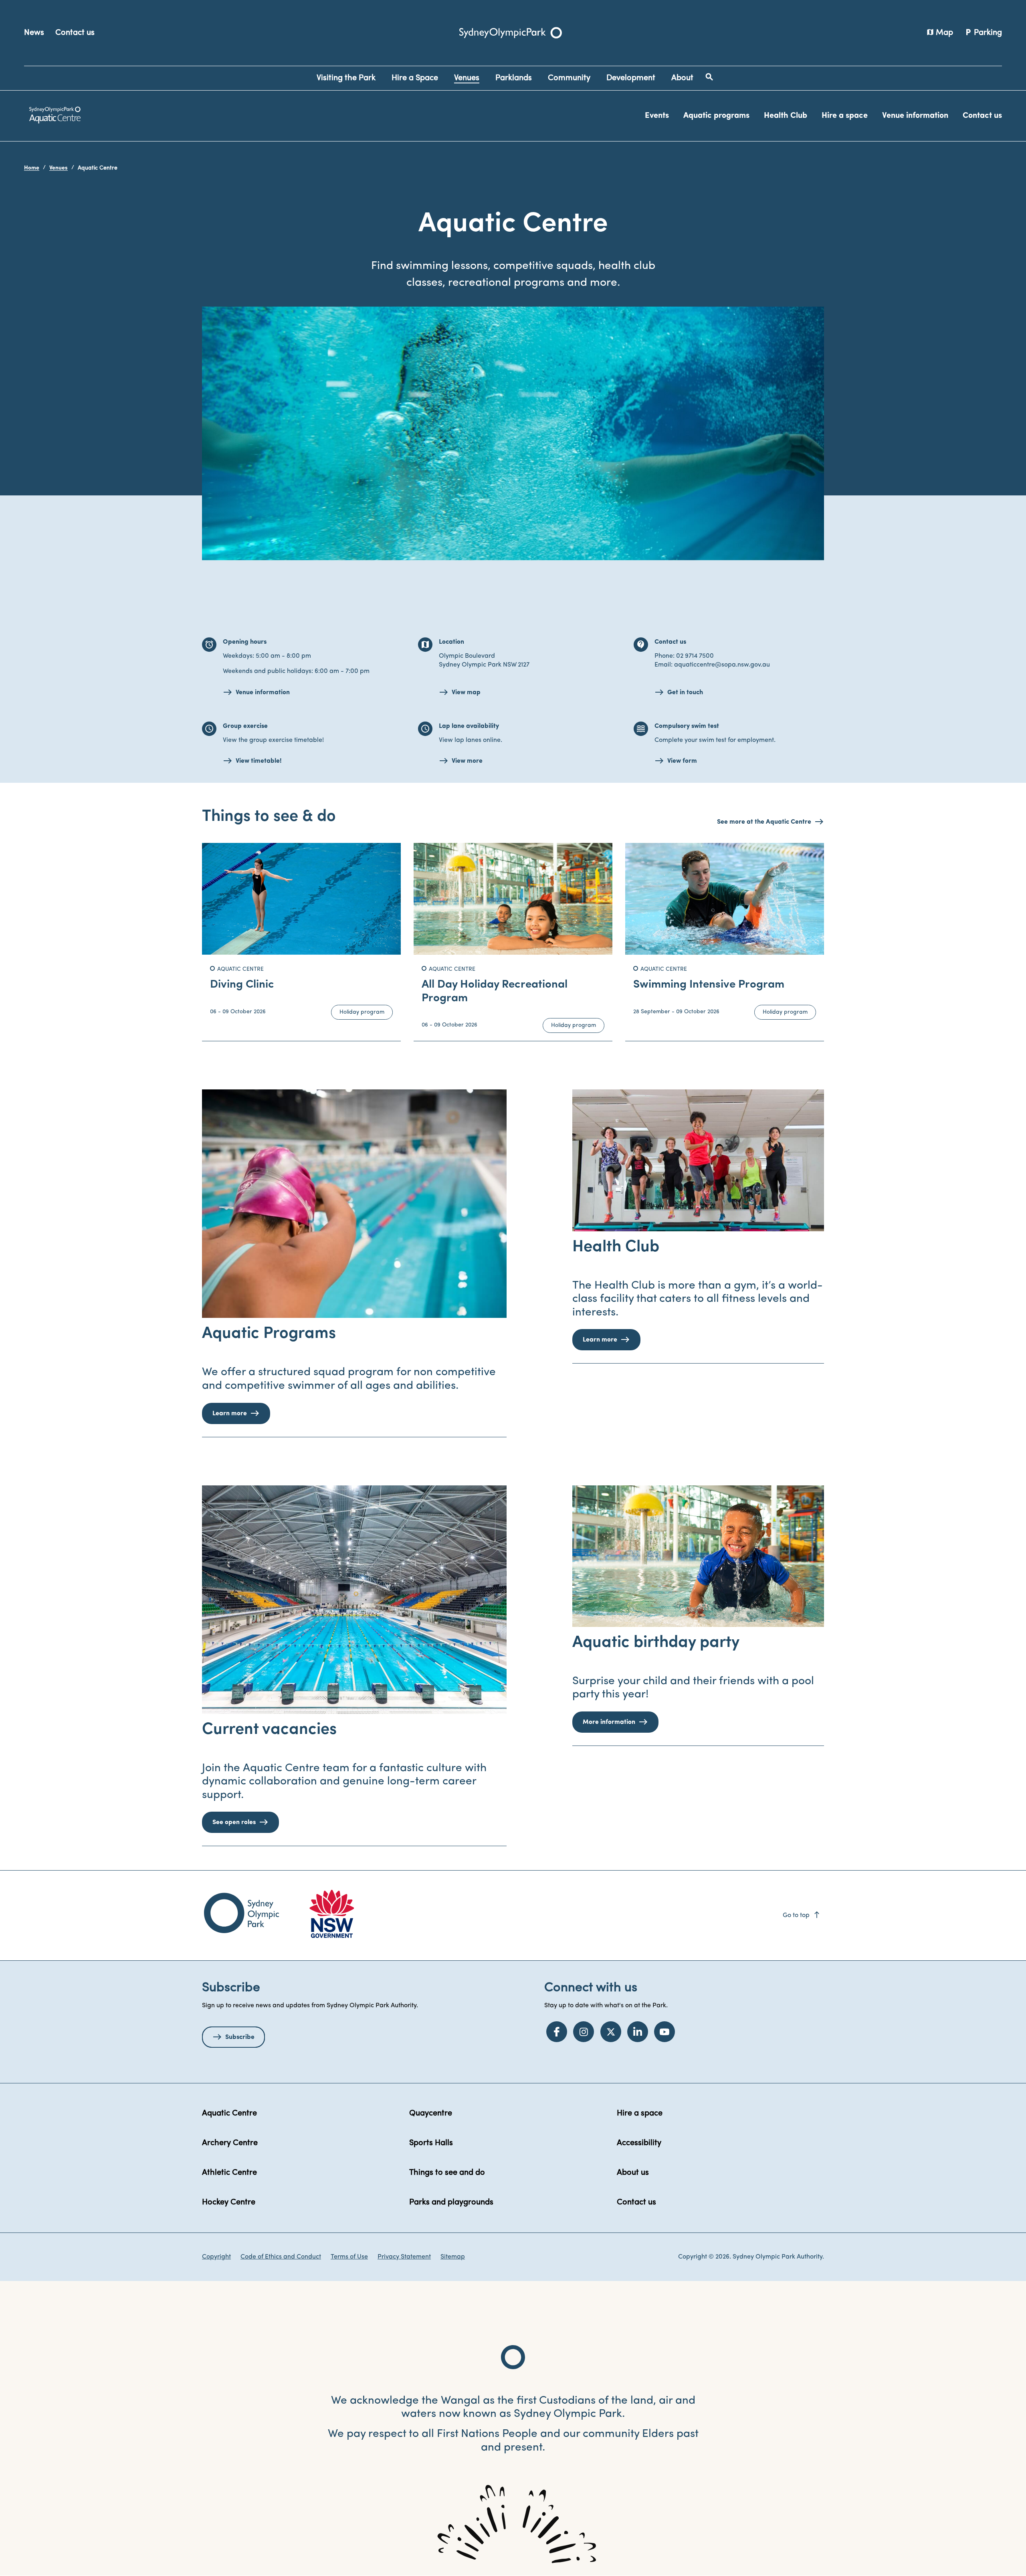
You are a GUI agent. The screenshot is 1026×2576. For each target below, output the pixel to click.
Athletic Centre (229, 2173)
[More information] (698, 1556)
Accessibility (639, 2143)
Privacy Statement (404, 2257)
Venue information (915, 116)
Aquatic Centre (229, 2113)
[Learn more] (354, 1204)
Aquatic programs (716, 116)
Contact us (75, 33)
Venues (59, 168)
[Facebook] (557, 2032)
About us (633, 2173)
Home (32, 168)
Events (657, 116)
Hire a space (845, 116)
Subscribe (240, 2037)
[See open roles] (354, 1600)
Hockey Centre (229, 2202)
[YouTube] (664, 2032)
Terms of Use (349, 2257)
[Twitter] (611, 2032)
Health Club (786, 116)
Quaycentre (431, 2113)
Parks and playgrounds (451, 2202)
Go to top (802, 1915)
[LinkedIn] (638, 2032)
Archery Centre (230, 2143)
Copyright (216, 2257)
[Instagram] (584, 2032)
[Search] (709, 77)
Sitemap (453, 2257)
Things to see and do (447, 2173)
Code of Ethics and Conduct (281, 2257)
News (34, 33)
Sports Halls (431, 2143)
